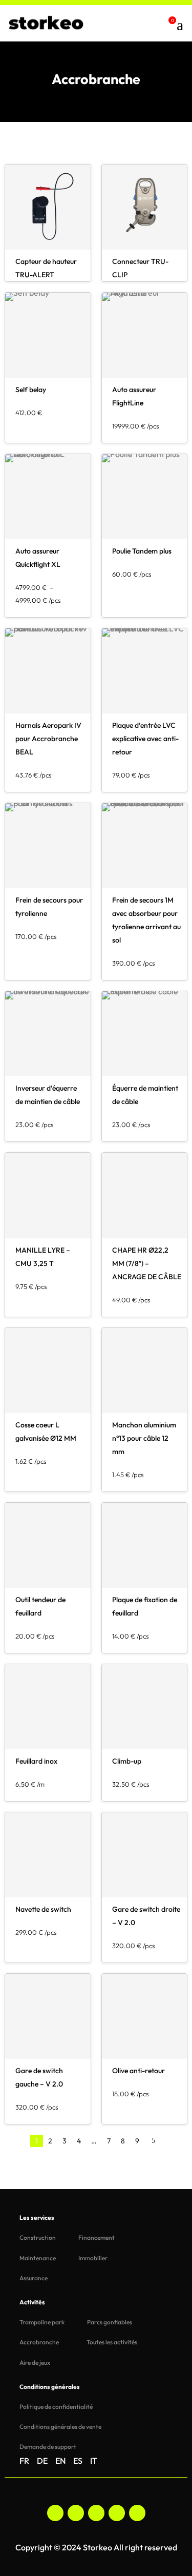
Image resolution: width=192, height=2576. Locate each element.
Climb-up (127, 1761)
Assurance (34, 2278)
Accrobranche (39, 2342)
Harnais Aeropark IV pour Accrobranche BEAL (48, 739)
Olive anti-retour (138, 2071)
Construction (38, 2237)
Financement (97, 2237)
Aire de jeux (35, 2363)
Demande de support (48, 2447)
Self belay (31, 390)
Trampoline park (42, 2322)
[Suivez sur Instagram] (76, 2513)
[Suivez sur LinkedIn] (96, 2513)
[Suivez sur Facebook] (55, 2513)
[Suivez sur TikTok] (117, 2513)
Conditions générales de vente (60, 2427)
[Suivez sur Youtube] (137, 2513)
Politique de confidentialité (56, 2407)
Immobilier (93, 2258)
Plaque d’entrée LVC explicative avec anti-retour (145, 739)
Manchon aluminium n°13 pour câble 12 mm (144, 1438)
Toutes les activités (112, 2342)
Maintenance (38, 2258)
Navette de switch (43, 1909)
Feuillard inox (36, 1761)
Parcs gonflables (110, 2322)
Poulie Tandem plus (142, 551)
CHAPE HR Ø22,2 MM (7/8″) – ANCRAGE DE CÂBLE (147, 1263)
